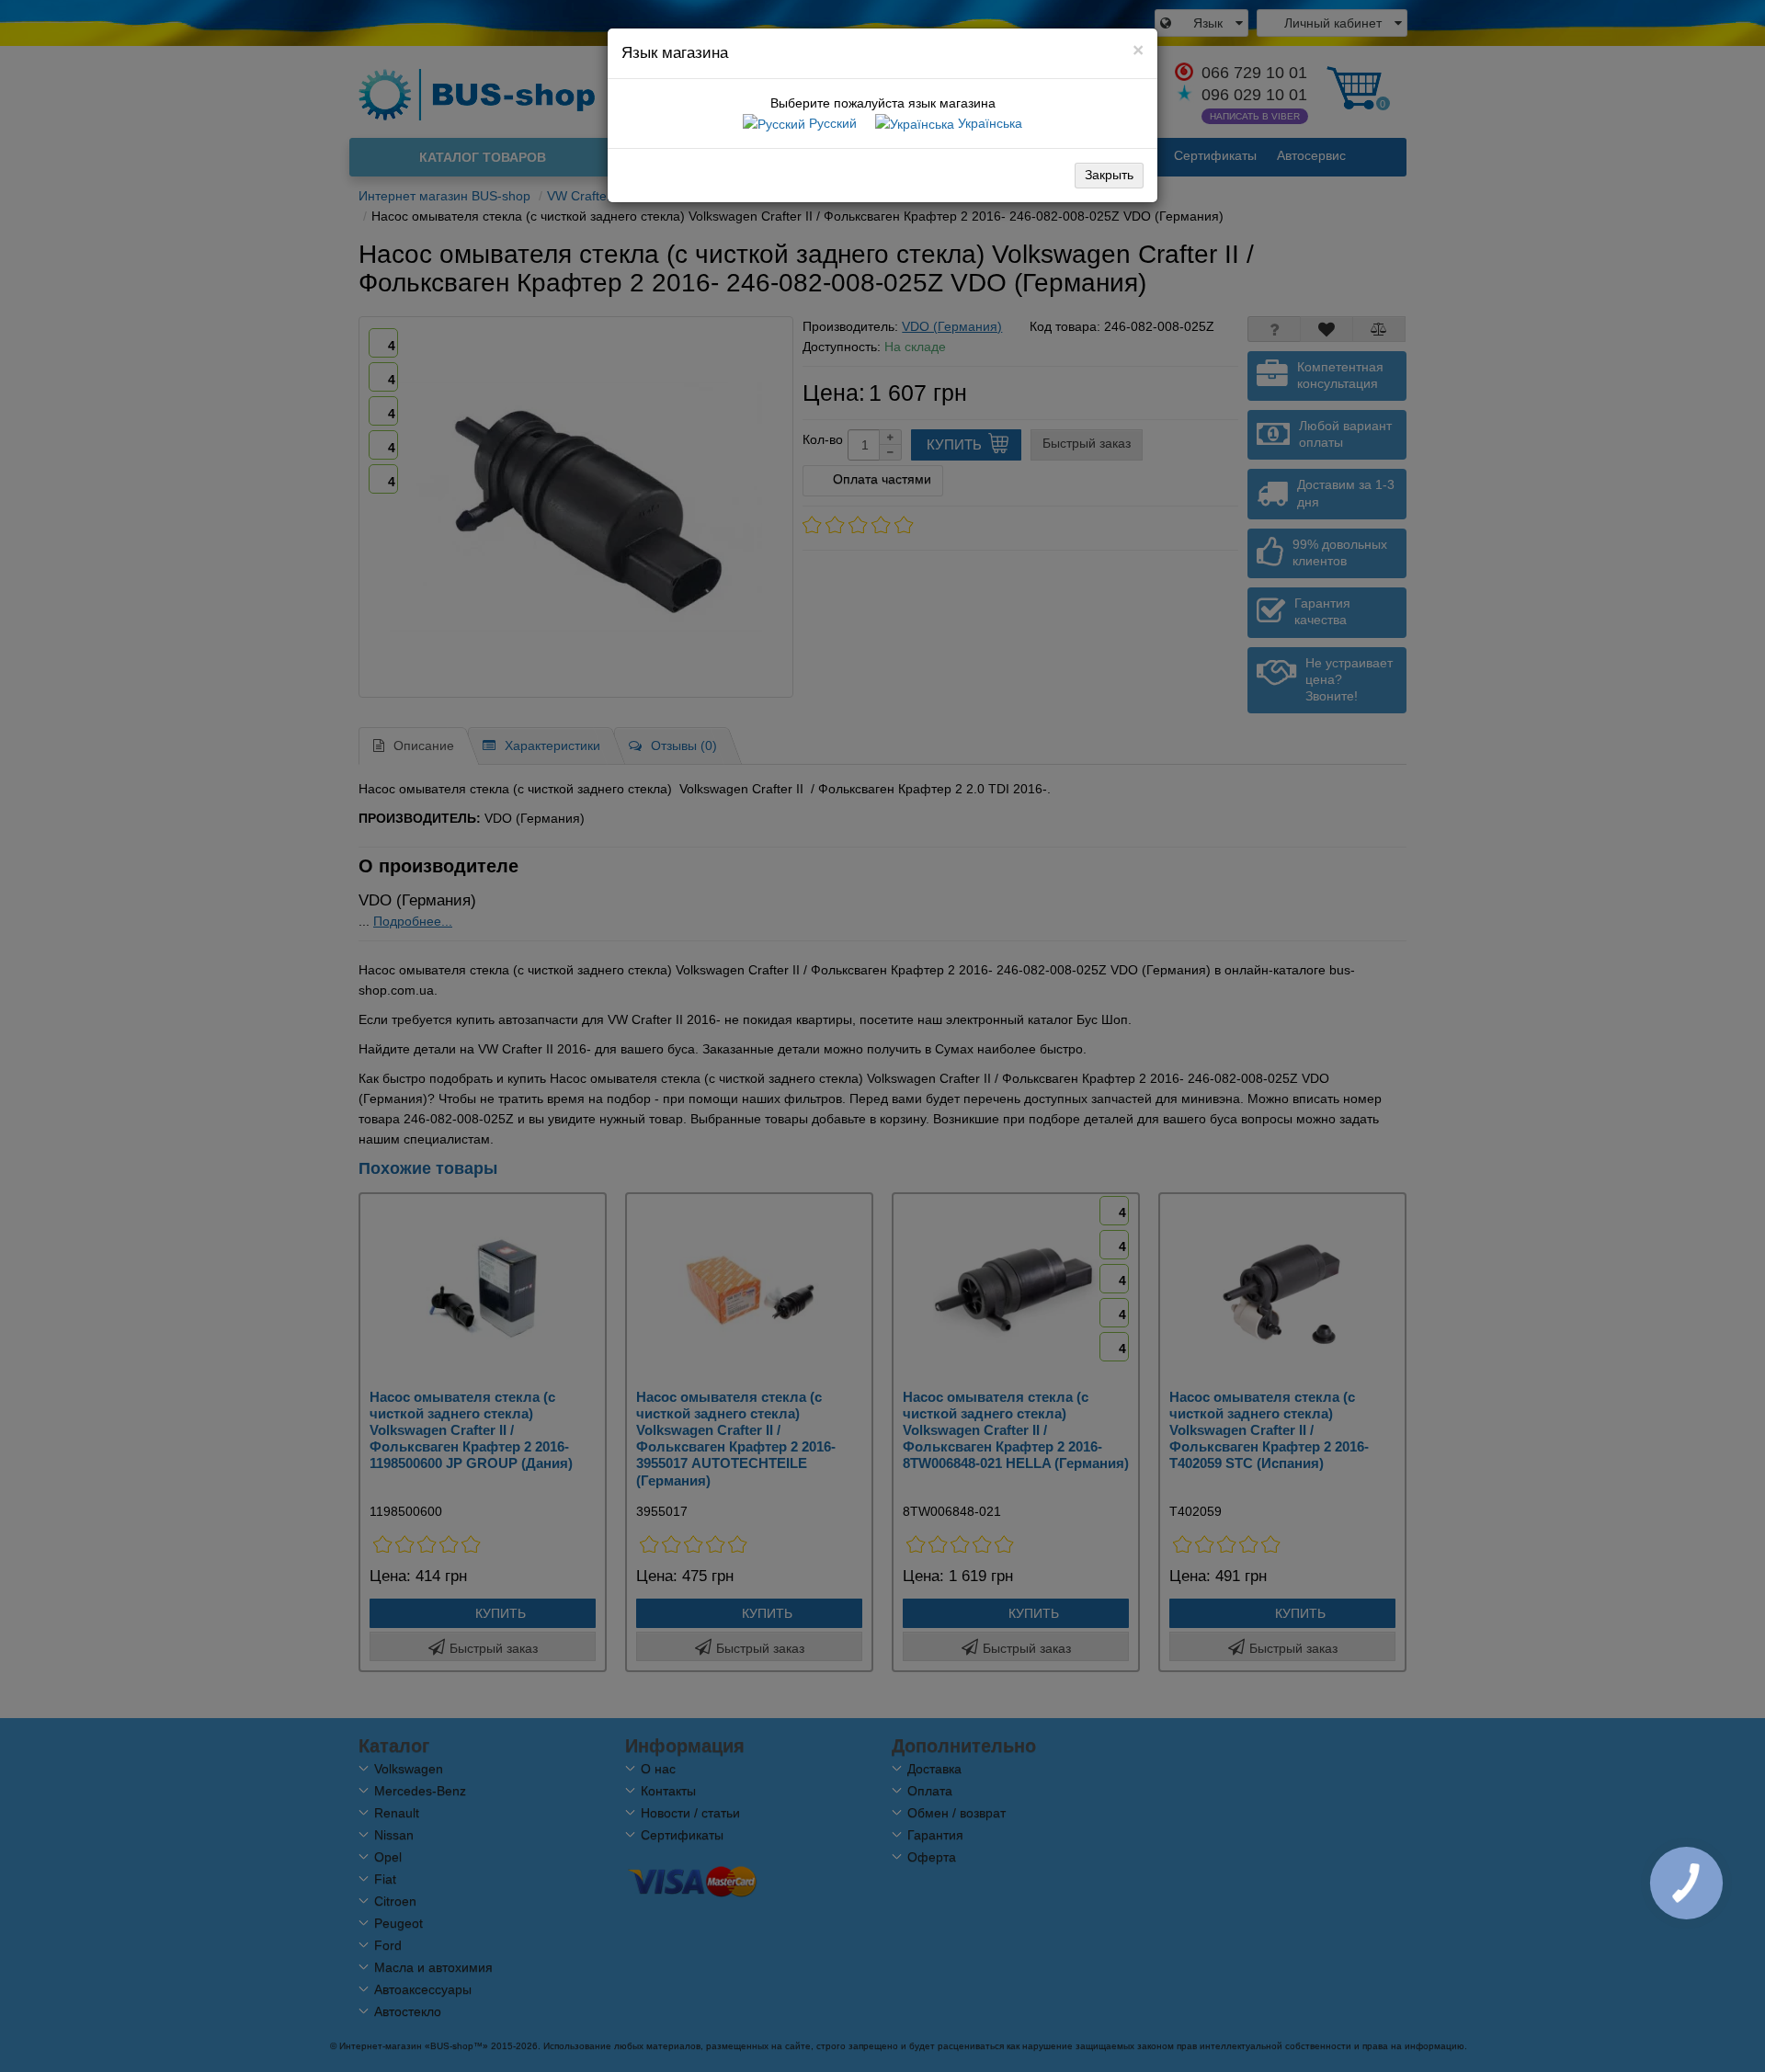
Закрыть (1109, 175)
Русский (831, 123)
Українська (988, 123)
